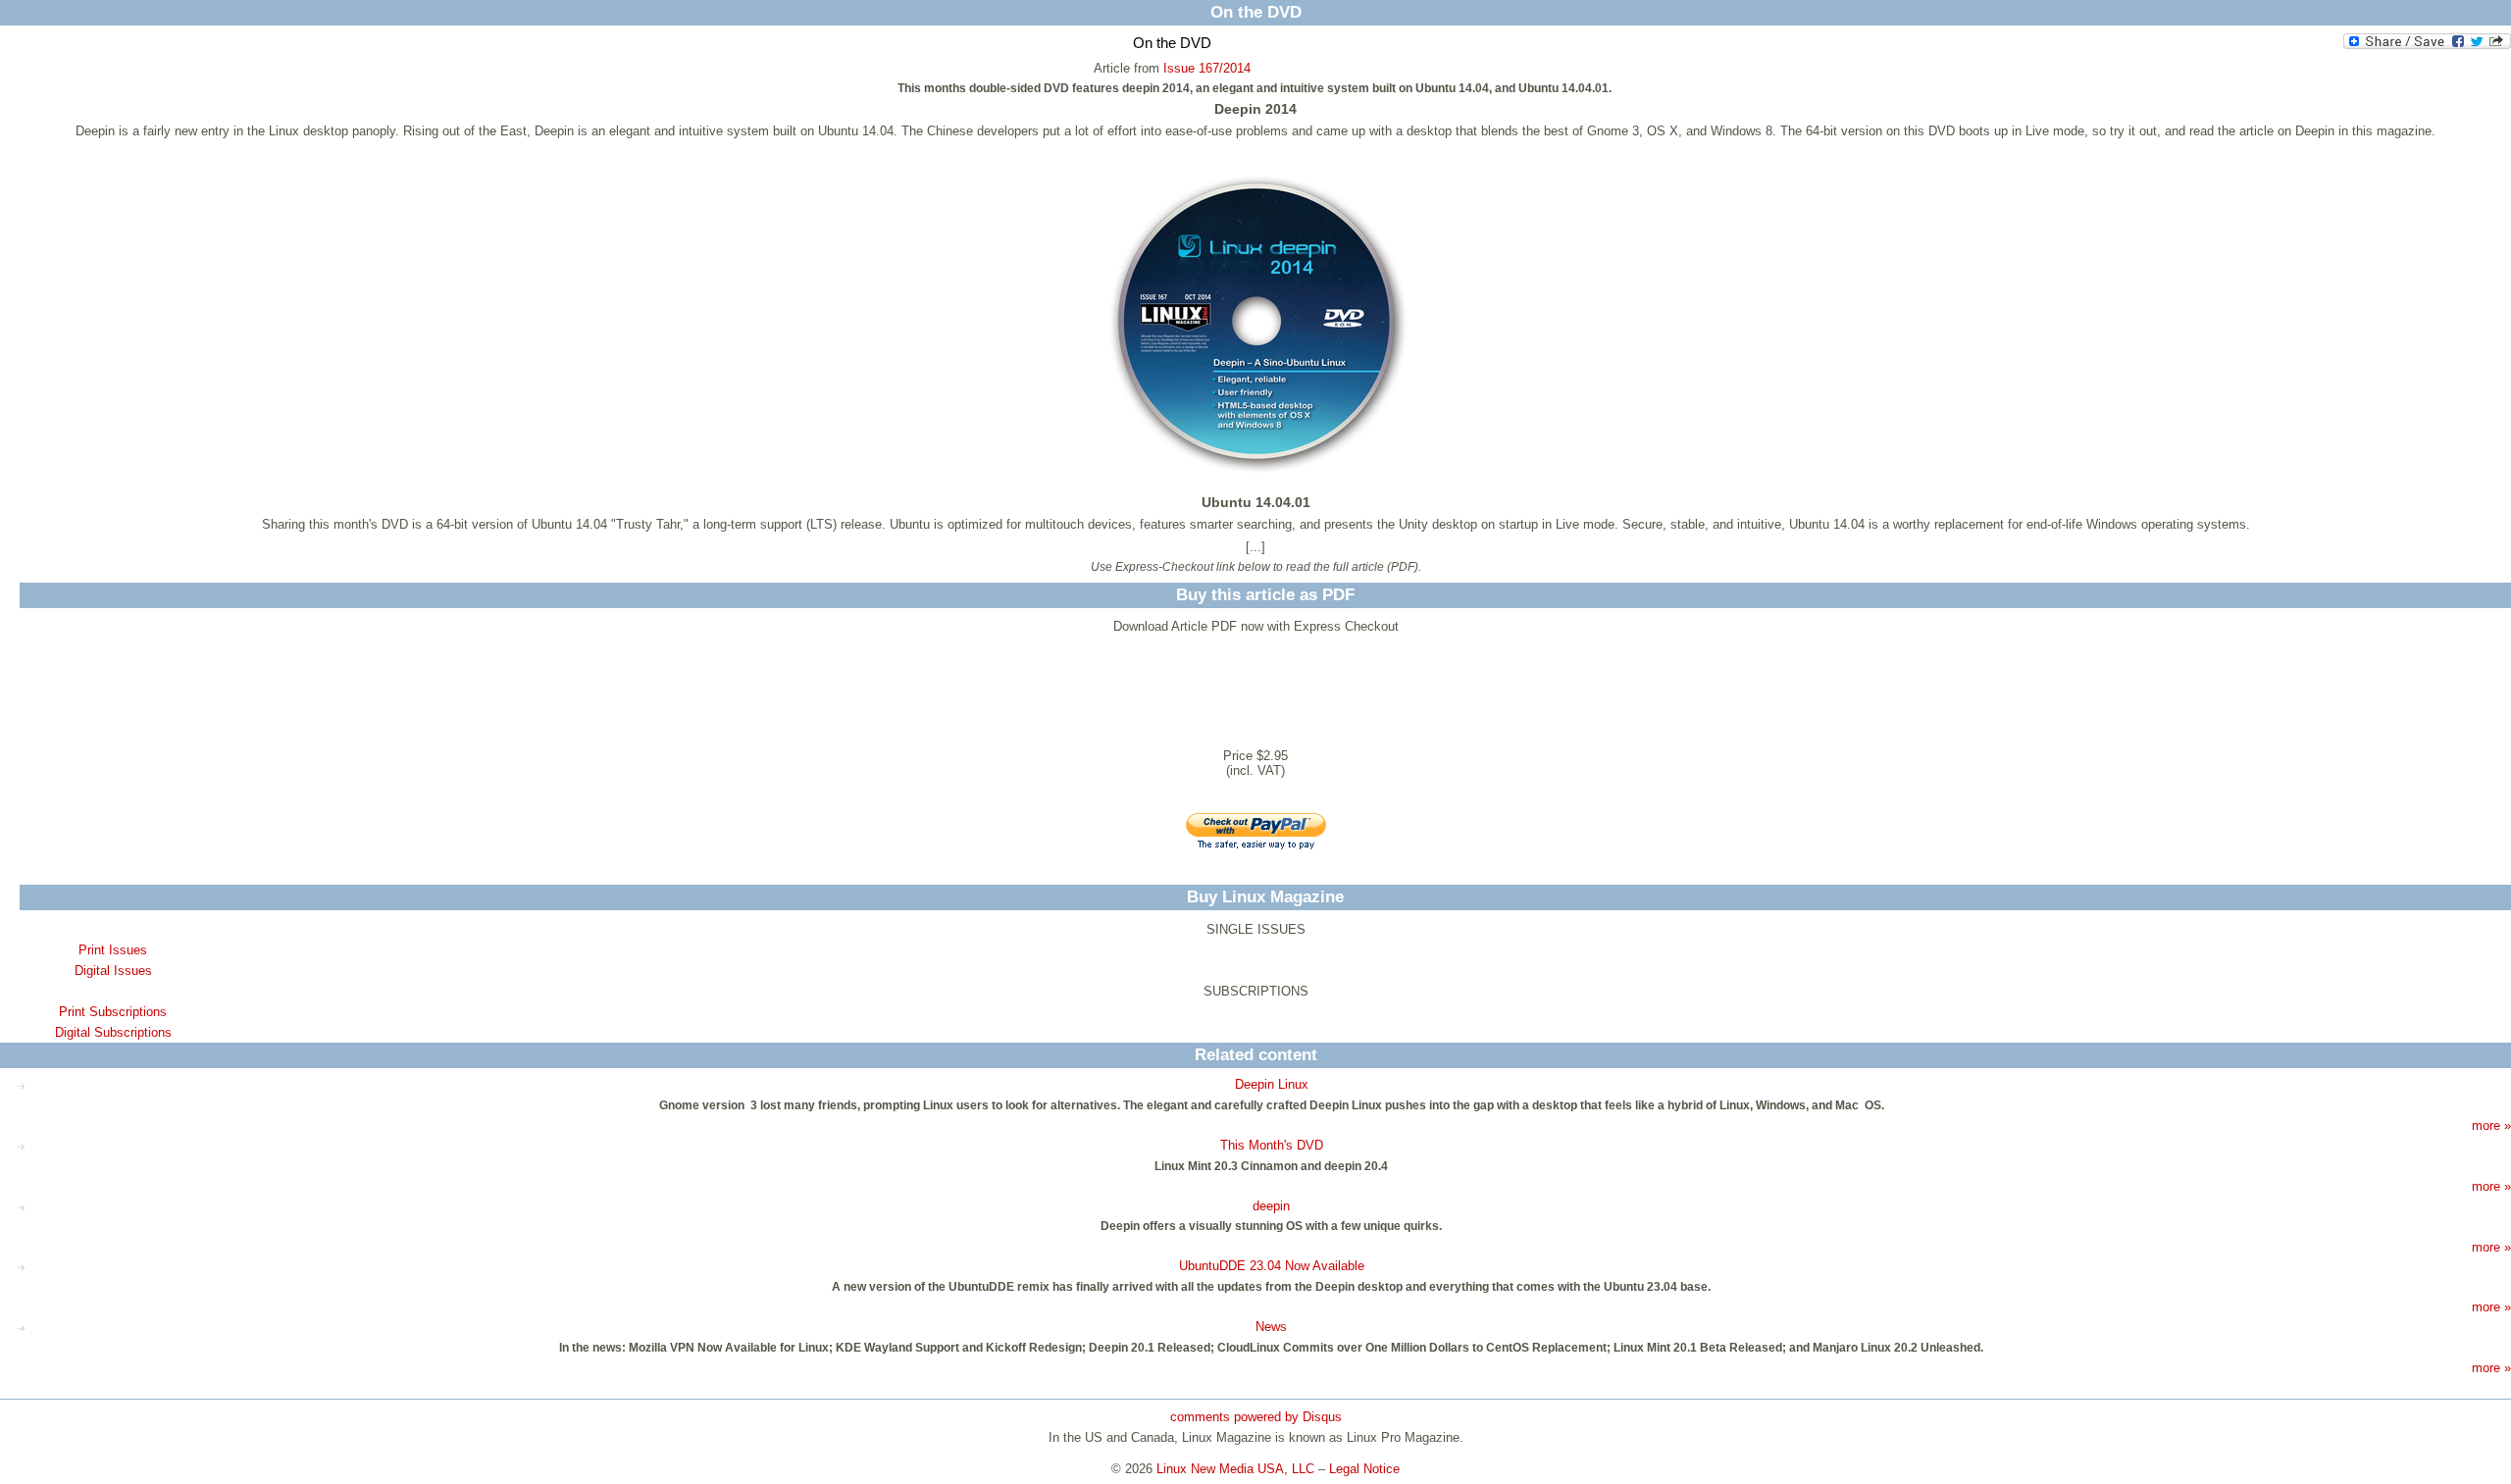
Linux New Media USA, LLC (1235, 1469)
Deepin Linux (1272, 1084)
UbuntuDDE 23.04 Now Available (1272, 1266)
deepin (1271, 1206)
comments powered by (1256, 1417)
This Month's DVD (1272, 1145)
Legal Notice (1364, 1469)
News (1271, 1327)
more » (2491, 1126)
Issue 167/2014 (1207, 68)
